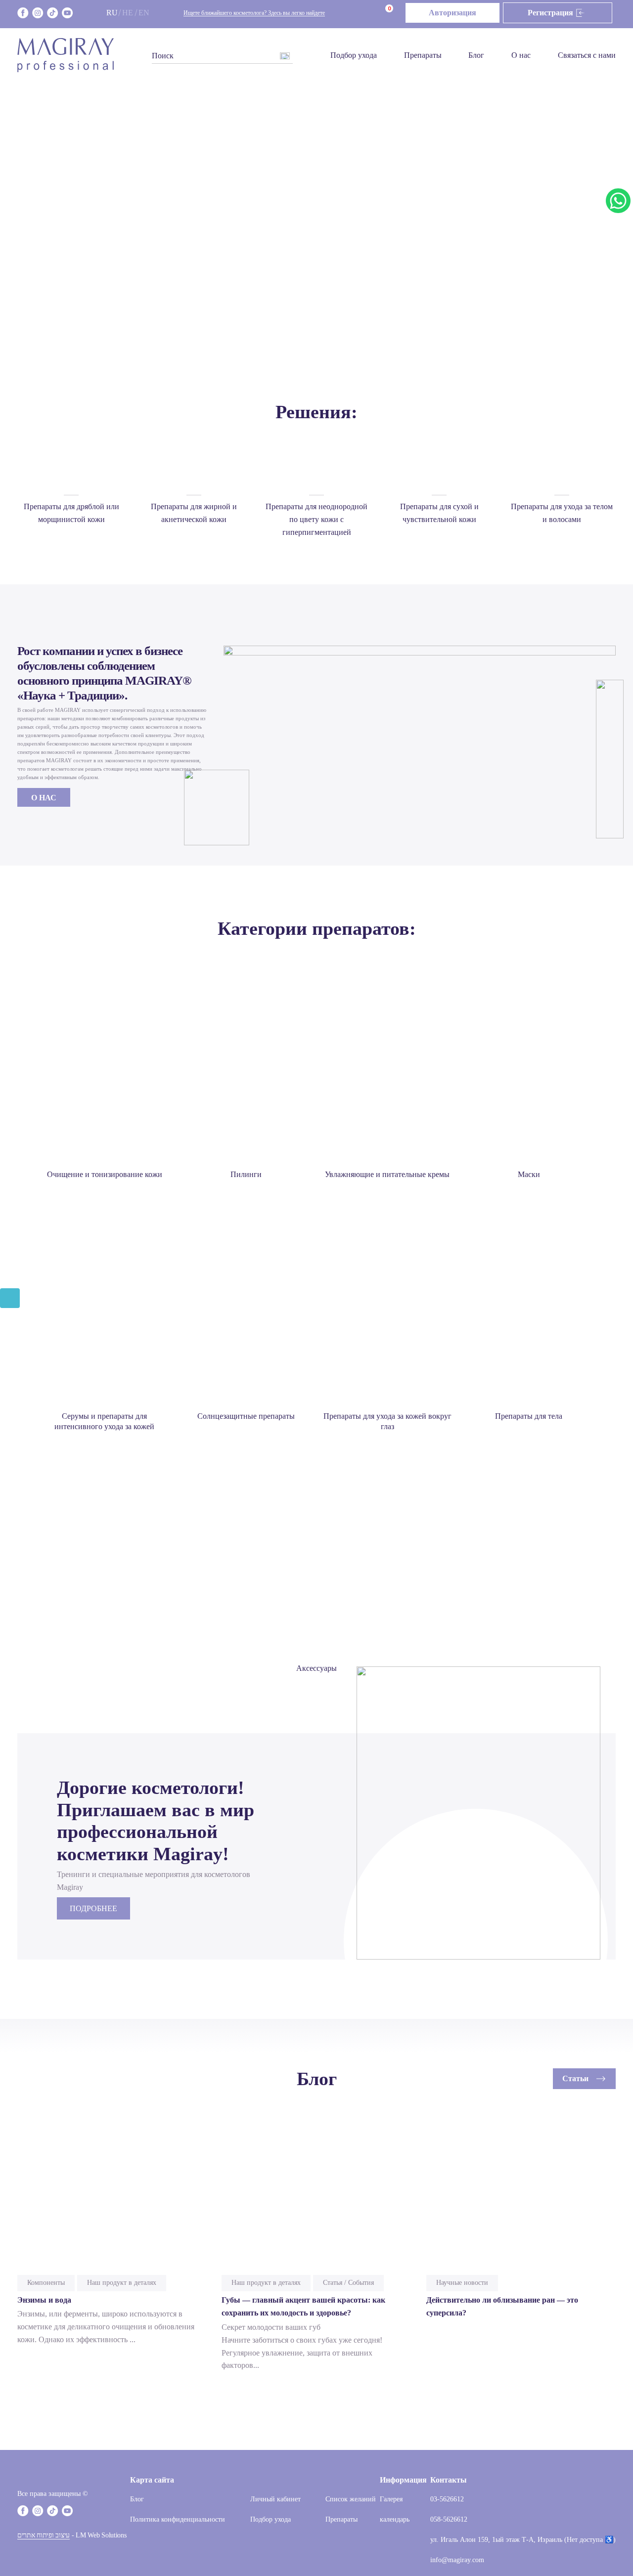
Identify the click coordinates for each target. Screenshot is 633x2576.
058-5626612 (449, 2519)
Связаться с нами (587, 55)
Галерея (391, 2499)
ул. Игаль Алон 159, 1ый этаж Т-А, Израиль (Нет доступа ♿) (523, 2540)
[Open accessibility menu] (10, 1298)
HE (128, 13)
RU (112, 13)
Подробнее (93, 1908)
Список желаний (351, 2499)
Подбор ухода (354, 55)
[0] (375, 13)
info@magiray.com (457, 2560)
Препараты (423, 55)
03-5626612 (447, 2499)
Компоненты (46, 2283)
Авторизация (452, 13)
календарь (395, 2519)
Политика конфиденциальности (178, 2519)
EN (144, 13)
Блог (476, 55)
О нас (521, 55)
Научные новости (462, 2283)
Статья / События (348, 2283)
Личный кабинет (275, 2499)
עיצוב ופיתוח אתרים (44, 2535)
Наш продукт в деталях (122, 2283)
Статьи (575, 2078)
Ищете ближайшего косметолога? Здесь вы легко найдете (254, 13)
